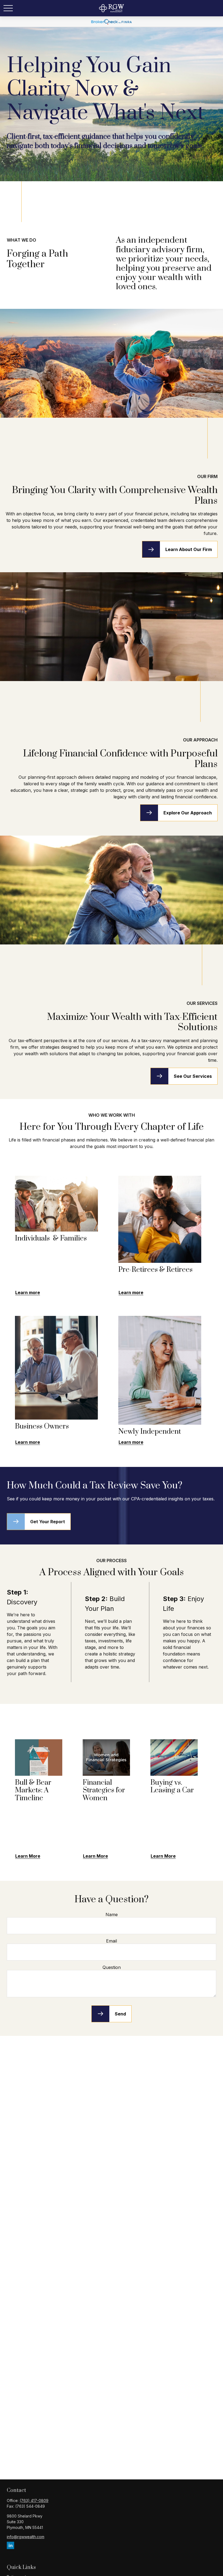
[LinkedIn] (10, 2545)
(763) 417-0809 (34, 2500)
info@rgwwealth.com (26, 2537)
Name (112, 1915)
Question (112, 1967)
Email (112, 1941)
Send (120, 2014)
